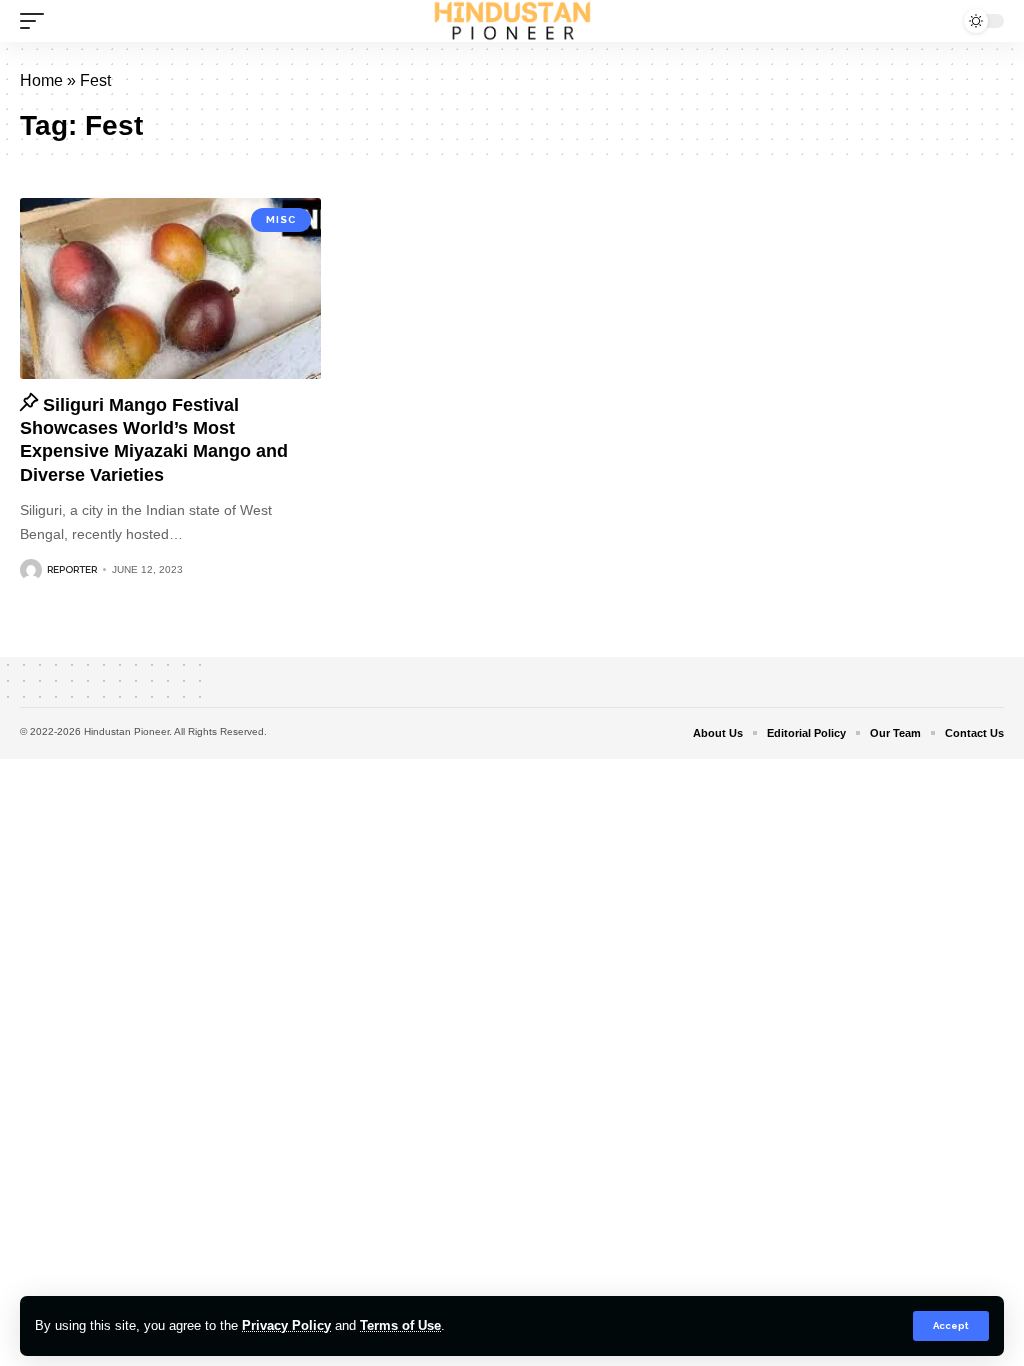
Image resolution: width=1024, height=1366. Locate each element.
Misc (281, 219)
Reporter (72, 569)
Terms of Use (400, 1325)
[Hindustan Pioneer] (512, 21)
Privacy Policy (286, 1325)
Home (41, 80)
